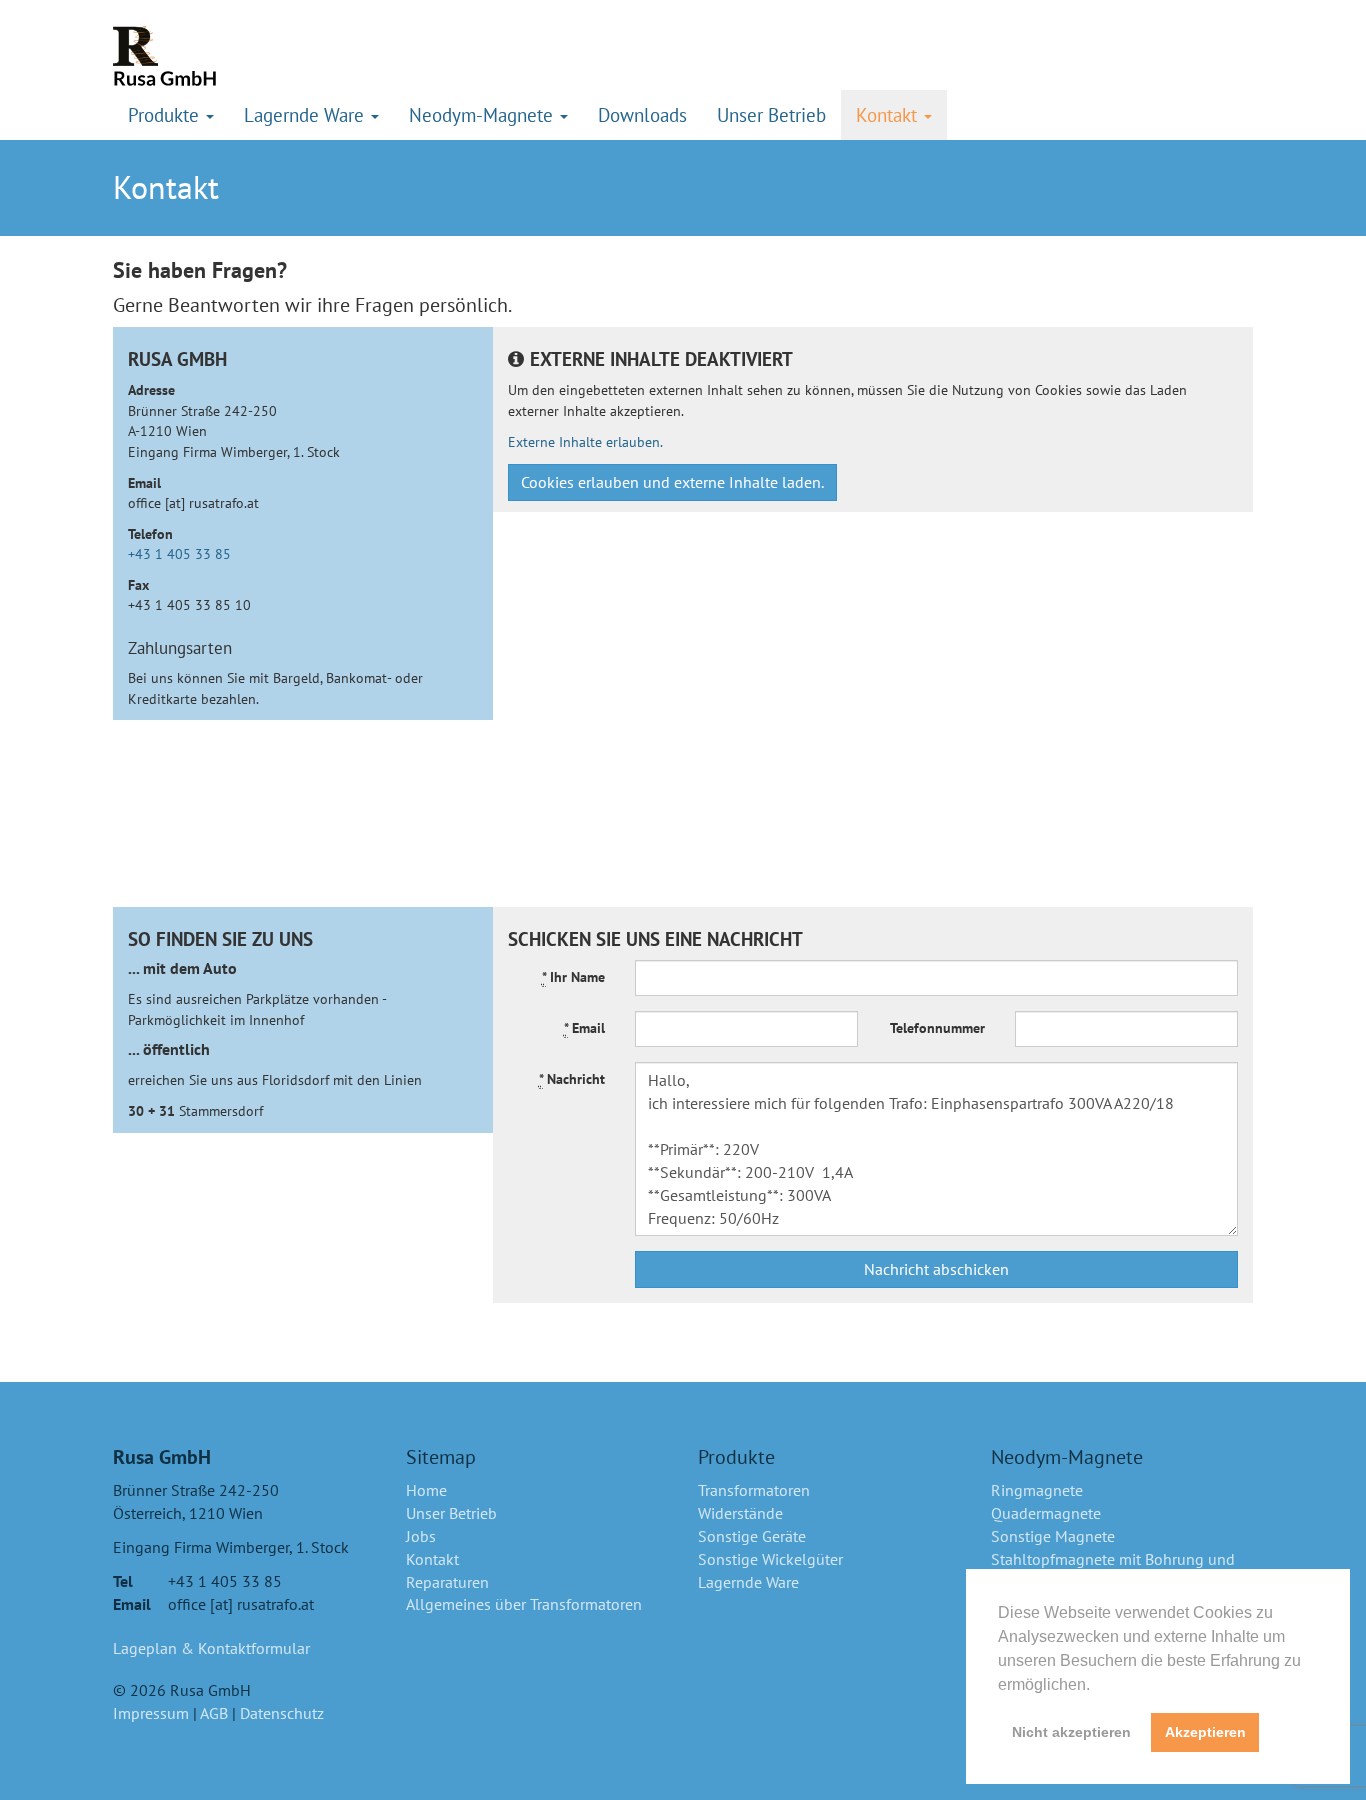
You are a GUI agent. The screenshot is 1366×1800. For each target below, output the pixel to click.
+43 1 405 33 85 (179, 553)
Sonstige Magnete (1053, 1536)
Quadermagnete (1046, 1513)
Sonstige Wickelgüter (770, 1559)
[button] (1097, 1686)
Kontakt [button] (889, 114)
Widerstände (740, 1513)
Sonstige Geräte (752, 1536)
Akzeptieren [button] (1205, 1732)
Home (426, 1490)
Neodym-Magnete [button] (483, 114)
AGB (214, 1713)
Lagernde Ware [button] (306, 114)
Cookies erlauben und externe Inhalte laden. (672, 482)
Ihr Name (573, 976)
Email (584, 1027)
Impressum (151, 1713)
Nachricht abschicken (936, 1269)
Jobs (421, 1536)
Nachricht (572, 1078)
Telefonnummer (937, 1027)
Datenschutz (282, 1713)
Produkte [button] (166, 114)
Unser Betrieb (771, 114)
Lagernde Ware (748, 1582)
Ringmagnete (1037, 1490)
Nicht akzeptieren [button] (1071, 1732)
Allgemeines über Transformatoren (524, 1604)
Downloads (642, 114)
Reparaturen (447, 1582)
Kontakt (432, 1559)
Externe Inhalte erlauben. (585, 441)
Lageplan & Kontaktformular (211, 1648)
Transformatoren (754, 1490)
